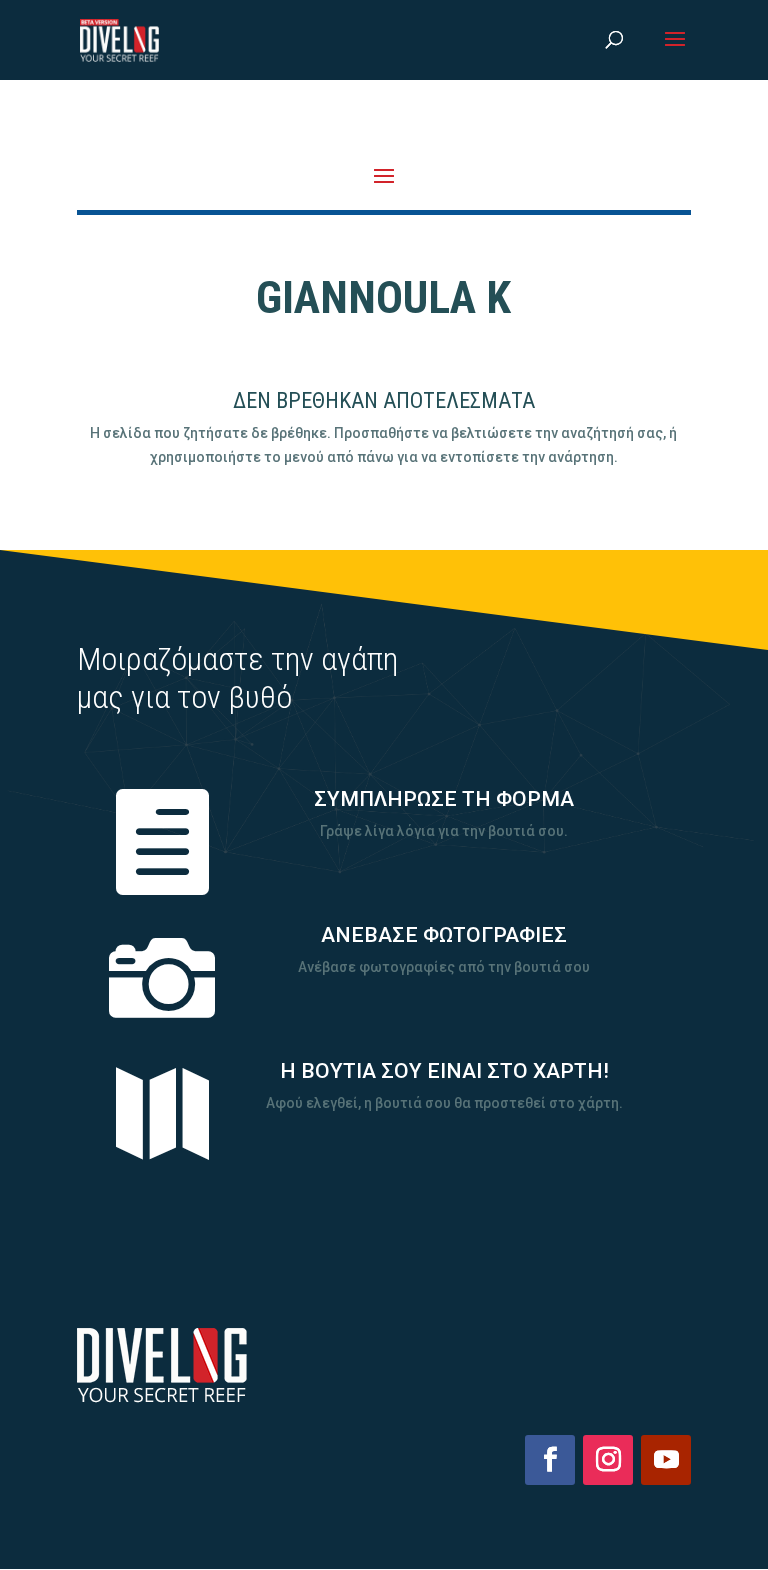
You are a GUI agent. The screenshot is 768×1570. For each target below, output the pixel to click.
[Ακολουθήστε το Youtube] (666, 1460)
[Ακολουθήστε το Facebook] (550, 1460)
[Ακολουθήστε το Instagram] (608, 1460)
